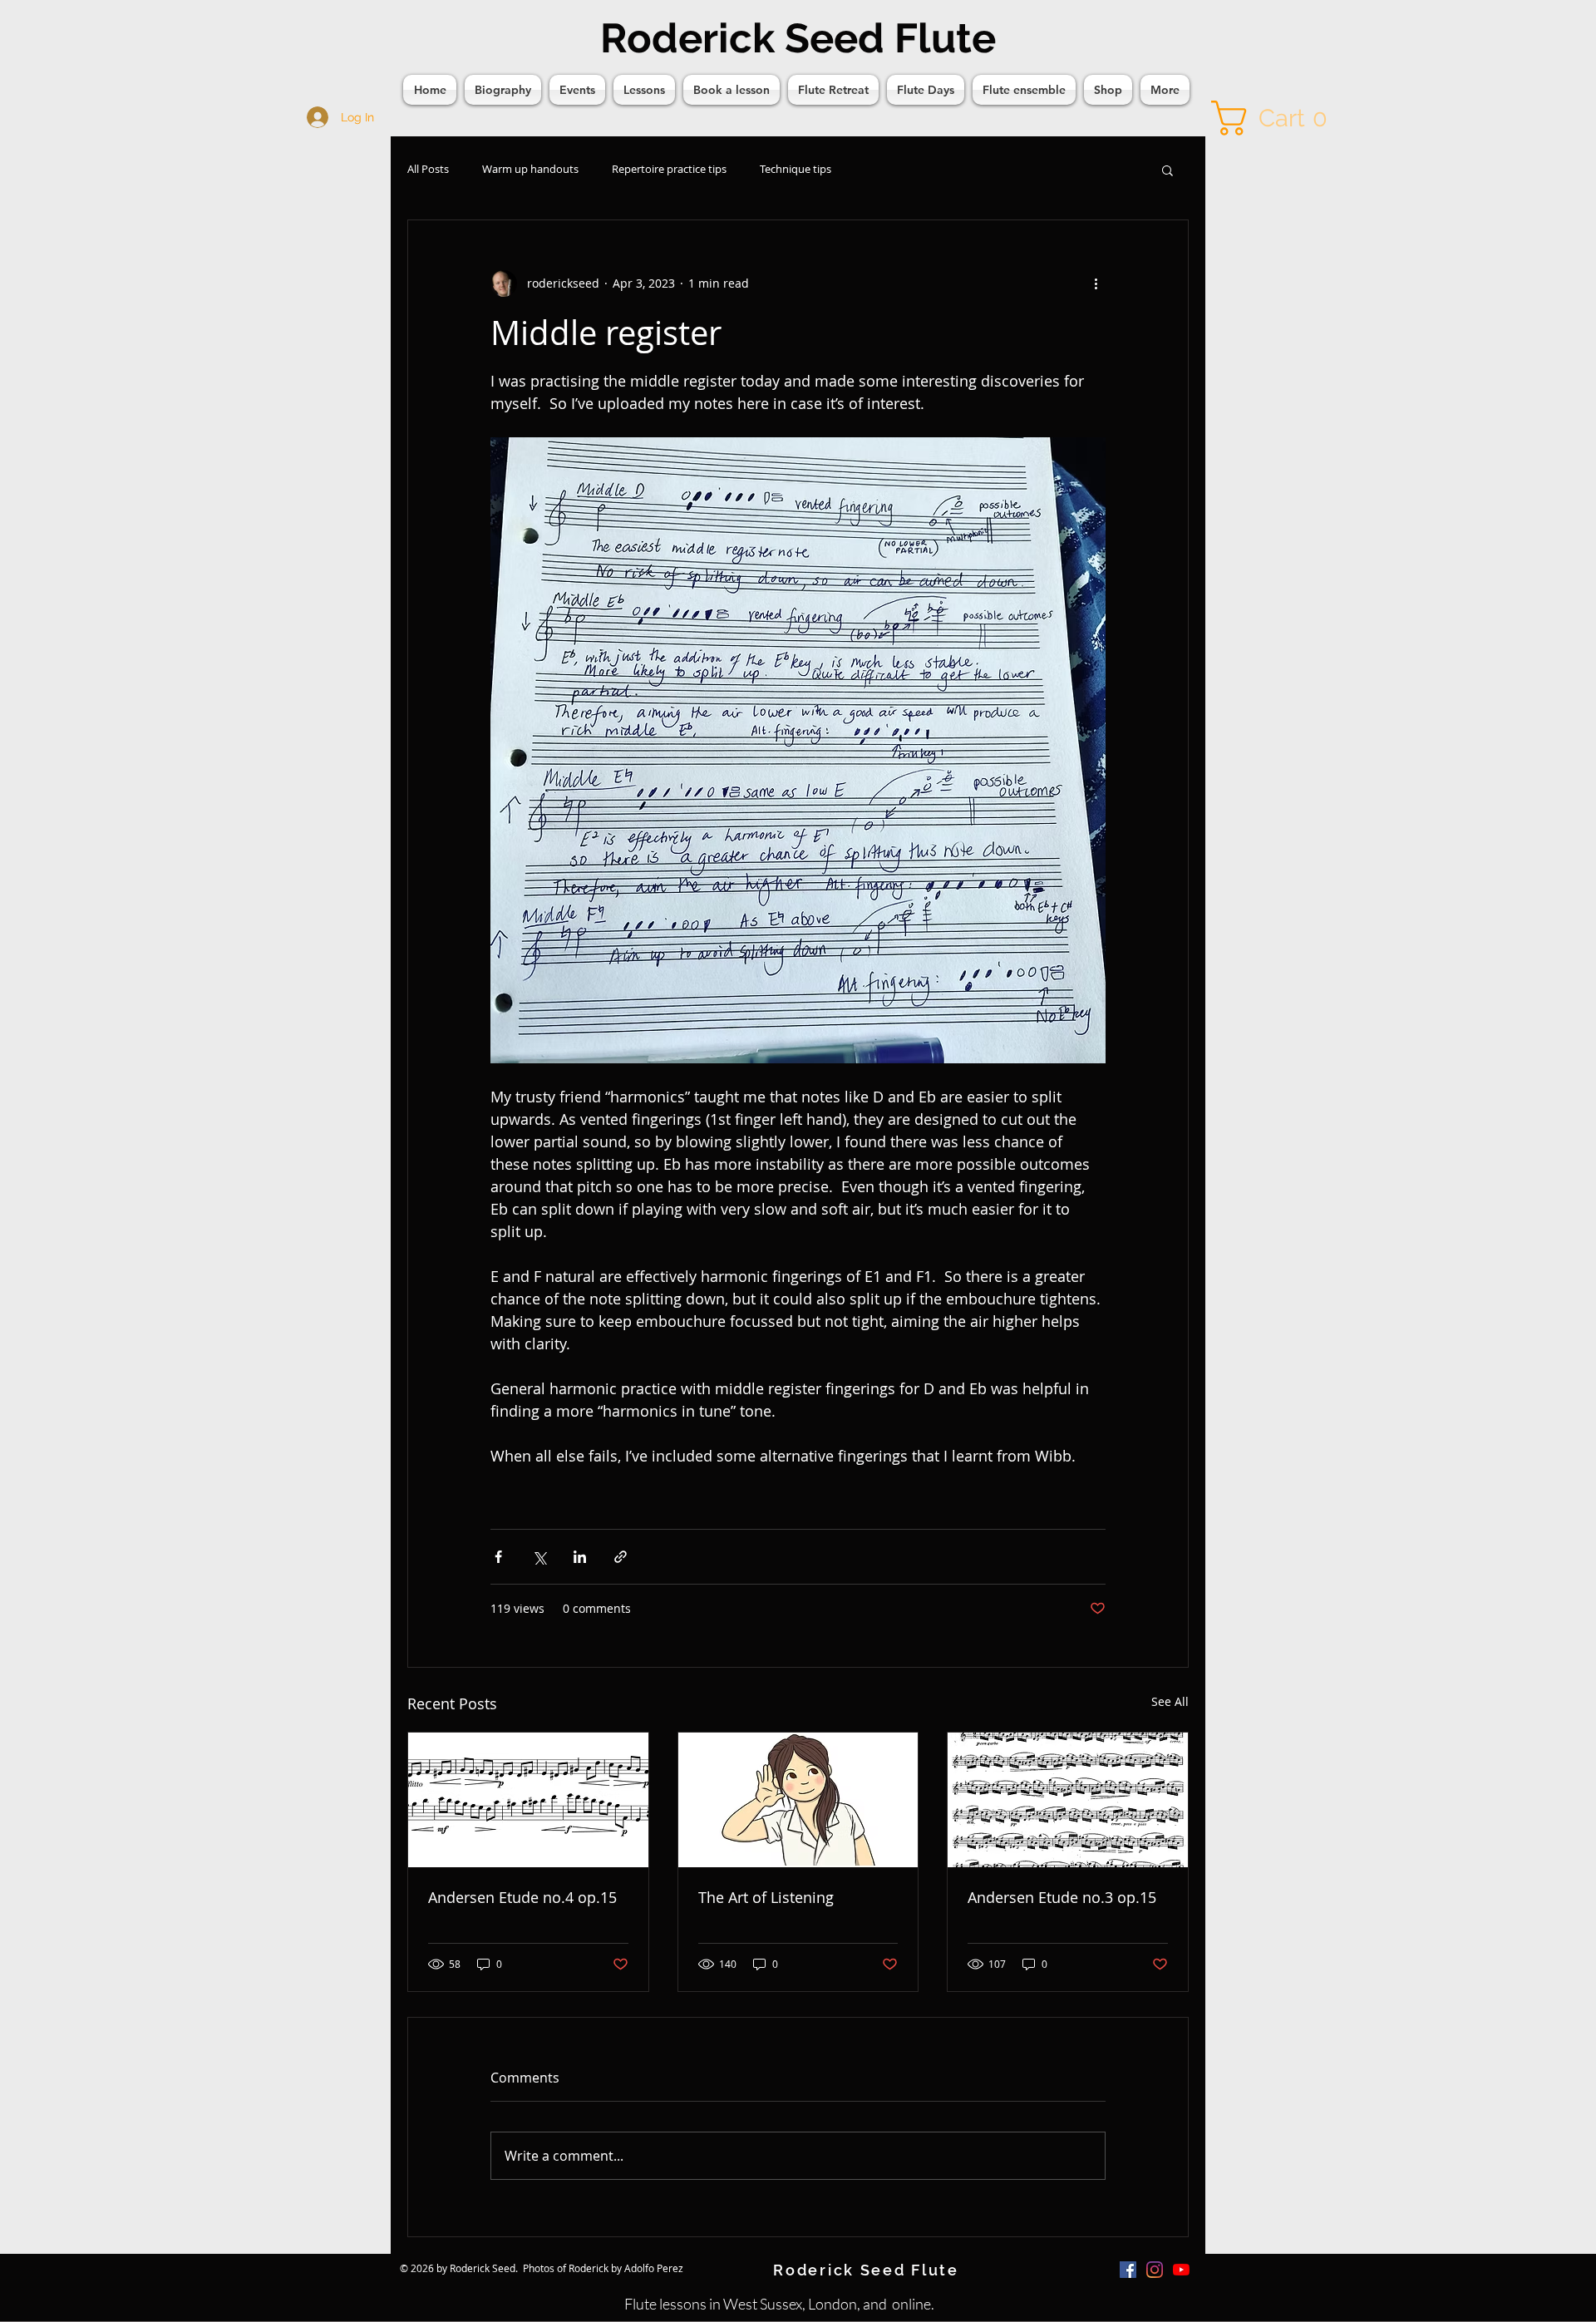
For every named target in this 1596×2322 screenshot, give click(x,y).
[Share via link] (621, 1557)
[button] (1277, 118)
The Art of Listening (766, 1897)
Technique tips (796, 169)
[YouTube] (1181, 2270)
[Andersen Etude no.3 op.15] (1068, 1800)
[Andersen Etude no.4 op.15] (528, 1800)
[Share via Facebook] (498, 1557)
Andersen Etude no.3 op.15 (1062, 1897)
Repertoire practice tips (669, 169)
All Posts (428, 169)
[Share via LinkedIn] (580, 1557)
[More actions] (1096, 283)
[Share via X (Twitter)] (539, 1557)
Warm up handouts (530, 169)
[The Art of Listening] (798, 1800)
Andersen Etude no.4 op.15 (522, 1897)
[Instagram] (1155, 2270)
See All (1170, 1701)
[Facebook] (1128, 2270)
